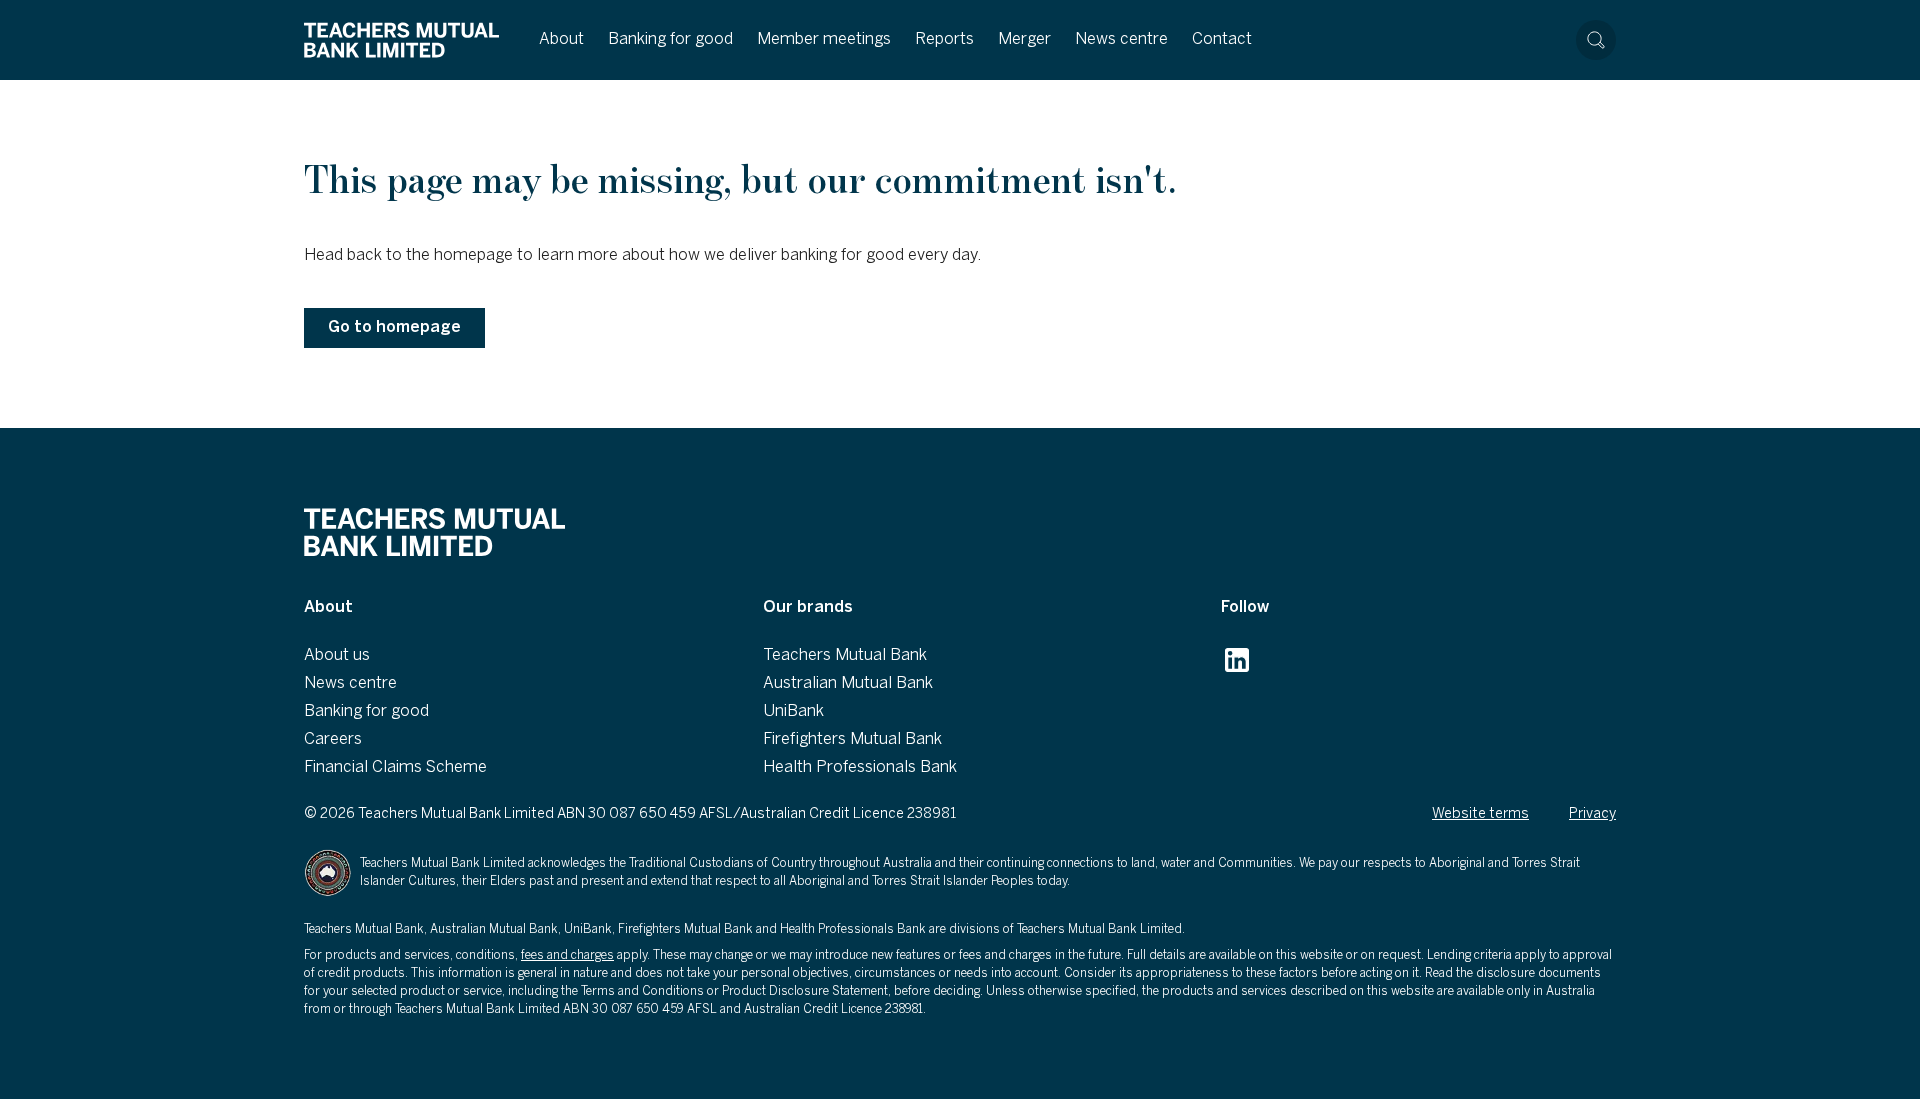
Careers (333, 739)
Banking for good (670, 39)
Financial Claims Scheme (395, 767)
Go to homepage (394, 327)
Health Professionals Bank (860, 767)
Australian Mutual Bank (848, 683)
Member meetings (824, 39)
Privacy (1592, 814)
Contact (1222, 39)
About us (337, 655)
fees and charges (567, 955)
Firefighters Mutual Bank (852, 739)
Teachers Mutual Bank (845, 655)
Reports (944, 39)
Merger (1024, 39)
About (561, 39)
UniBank (793, 711)
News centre (1121, 39)
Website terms (1480, 814)
